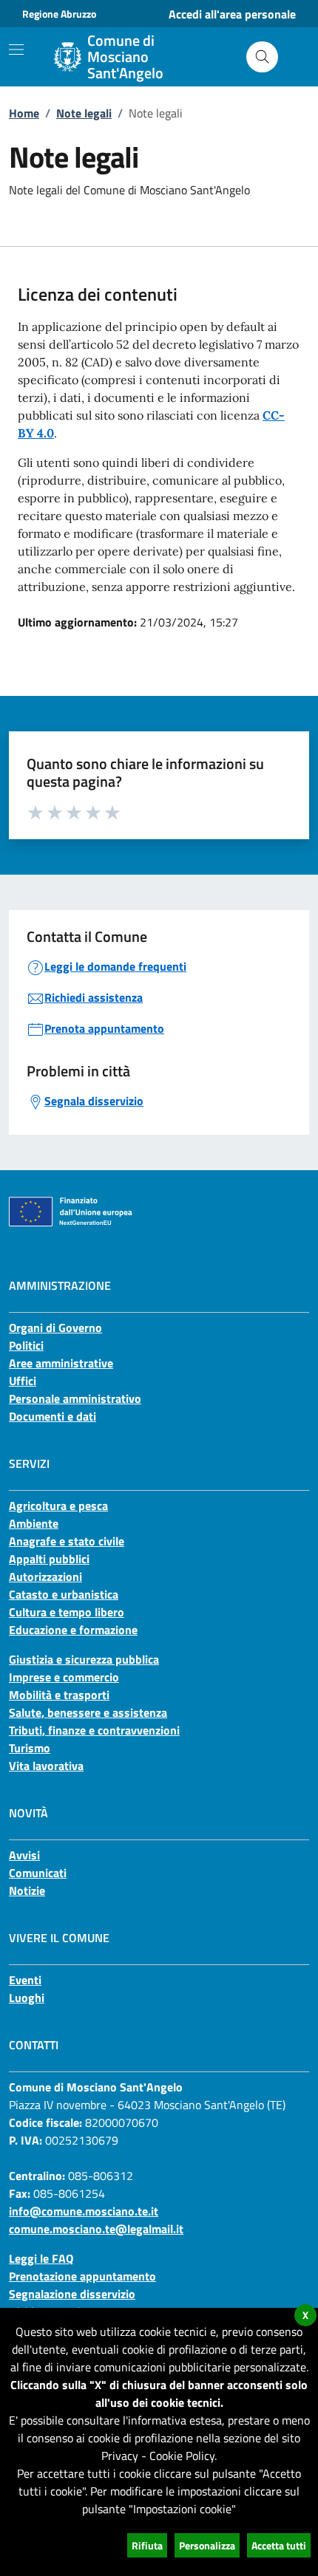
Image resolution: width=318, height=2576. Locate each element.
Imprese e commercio (64, 1677)
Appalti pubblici (49, 1559)
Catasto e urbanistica (64, 1594)
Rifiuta (147, 2545)
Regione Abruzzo (59, 14)
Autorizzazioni (45, 1576)
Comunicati (38, 1873)
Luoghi (27, 1998)
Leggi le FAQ (41, 2258)
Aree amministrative (61, 1363)
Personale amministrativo (75, 1398)
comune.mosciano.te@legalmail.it (96, 2229)
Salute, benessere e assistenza (88, 1712)
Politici (26, 1345)
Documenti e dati (53, 1416)
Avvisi (24, 1855)
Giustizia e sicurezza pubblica (84, 1659)
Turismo (30, 1748)
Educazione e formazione (73, 1630)
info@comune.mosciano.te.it (84, 2211)
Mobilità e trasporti (59, 1695)
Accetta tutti (279, 2545)
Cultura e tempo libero (67, 1612)
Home (24, 113)
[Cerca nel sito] (262, 57)
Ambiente (34, 1523)
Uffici (23, 1381)
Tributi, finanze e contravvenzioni (94, 1730)
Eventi (25, 1980)
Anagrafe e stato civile (67, 1541)
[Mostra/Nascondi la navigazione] (16, 49)
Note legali (84, 113)
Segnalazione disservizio (72, 2294)
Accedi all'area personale (232, 14)
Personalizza (207, 2545)
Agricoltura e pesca (58, 1506)
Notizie (27, 1890)
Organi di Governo (55, 1328)
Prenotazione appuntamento (82, 2276)
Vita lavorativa (46, 1766)
